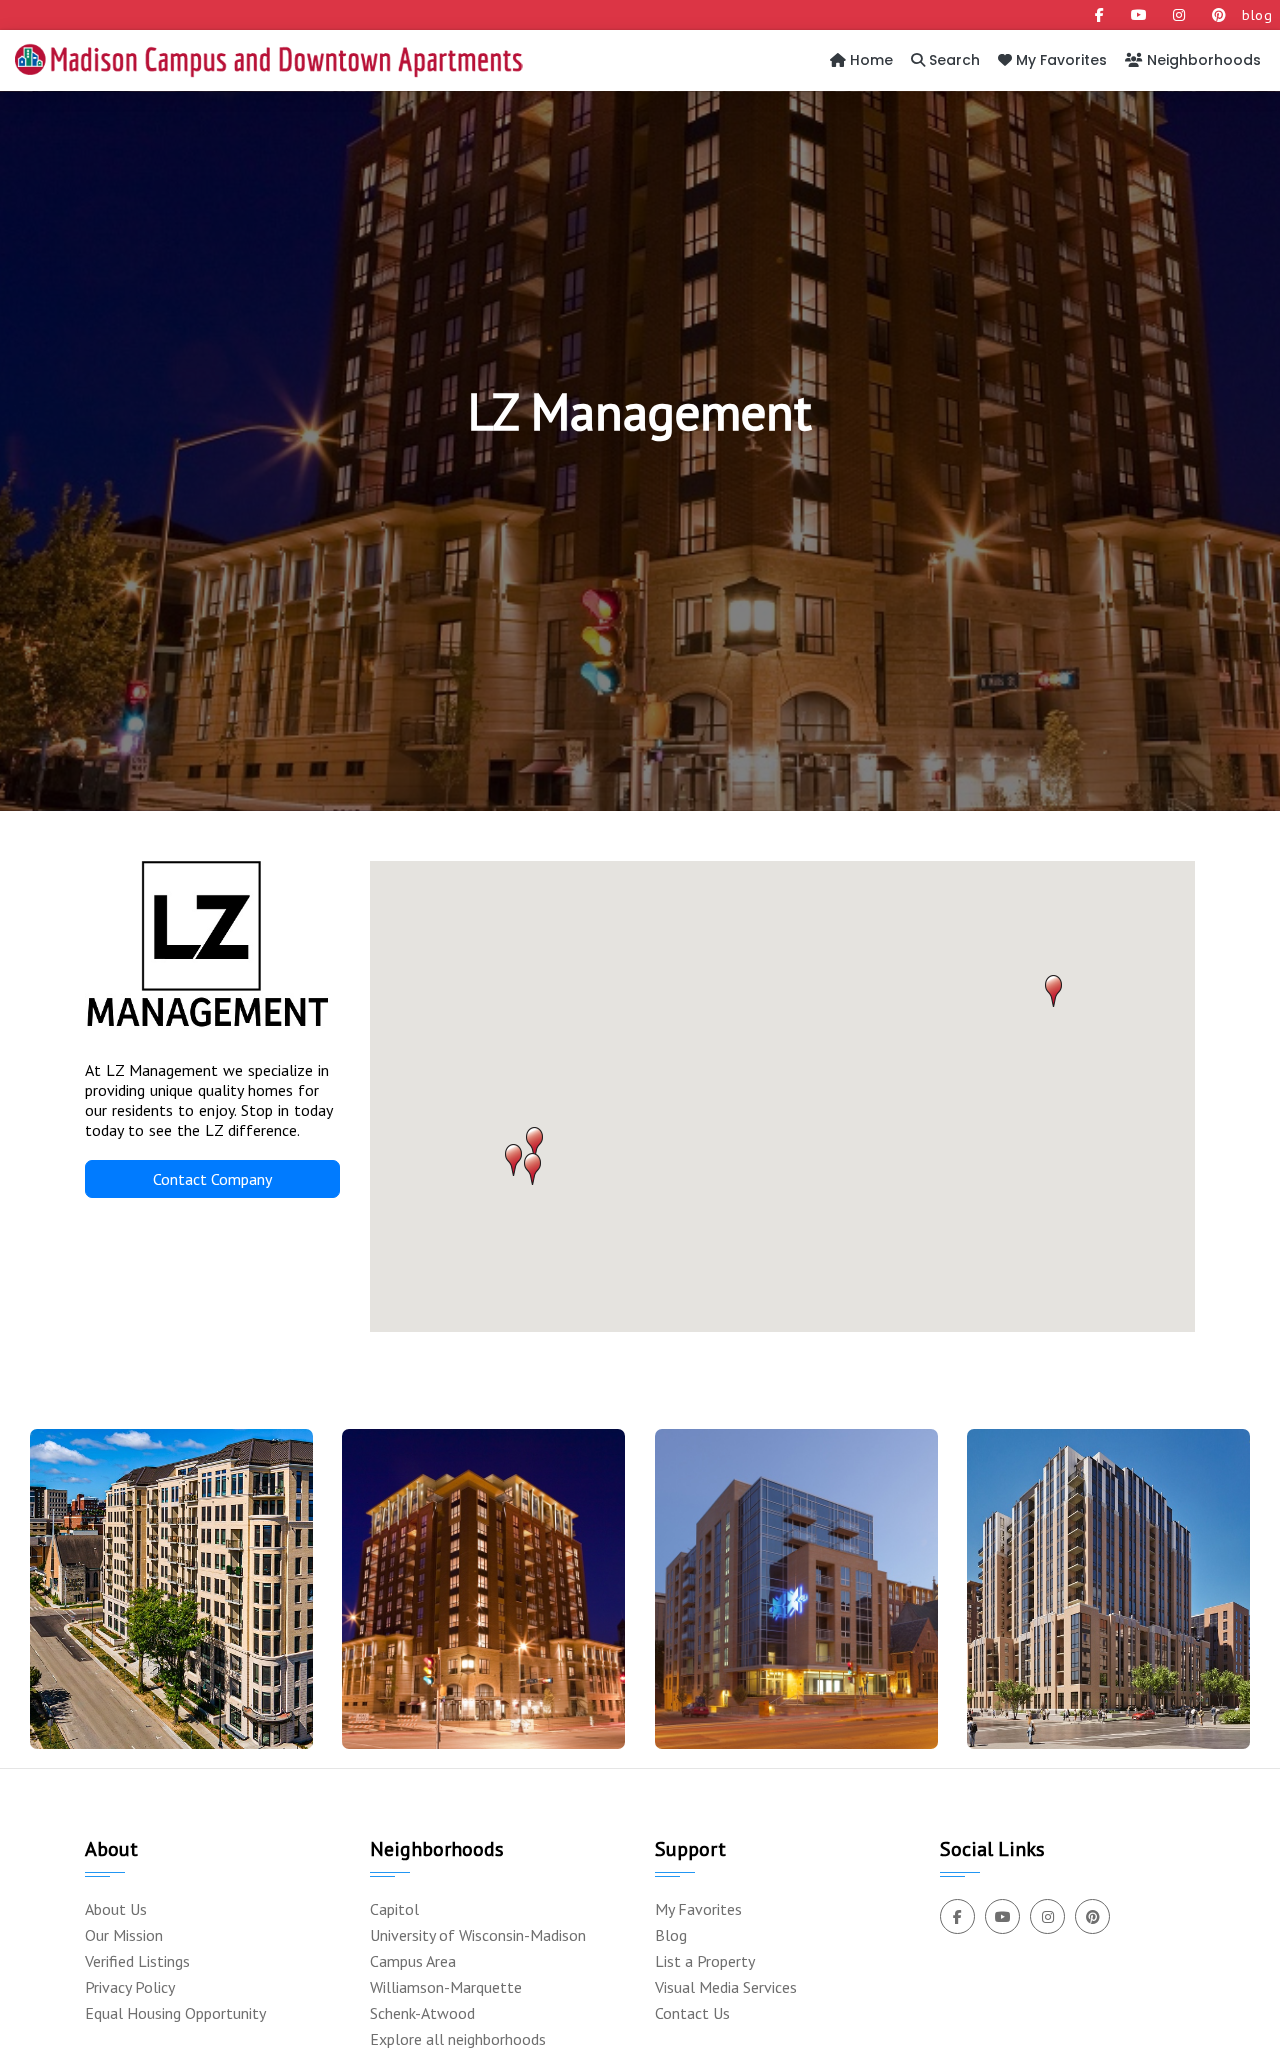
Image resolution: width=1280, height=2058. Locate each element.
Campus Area (413, 1961)
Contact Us (692, 2013)
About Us (116, 1909)
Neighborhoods (1202, 60)
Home (869, 60)
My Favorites (1059, 60)
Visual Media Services (726, 1987)
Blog (671, 1935)
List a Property (705, 1961)
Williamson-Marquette (446, 1987)
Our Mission (124, 1935)
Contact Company (212, 1179)
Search (952, 60)
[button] (1053, 991)
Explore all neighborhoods (458, 2039)
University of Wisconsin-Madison (478, 1935)
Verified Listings (137, 1961)
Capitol (394, 1909)
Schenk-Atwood (422, 2013)
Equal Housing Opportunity (175, 2013)
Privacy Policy (130, 1987)
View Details (163, 1626)
